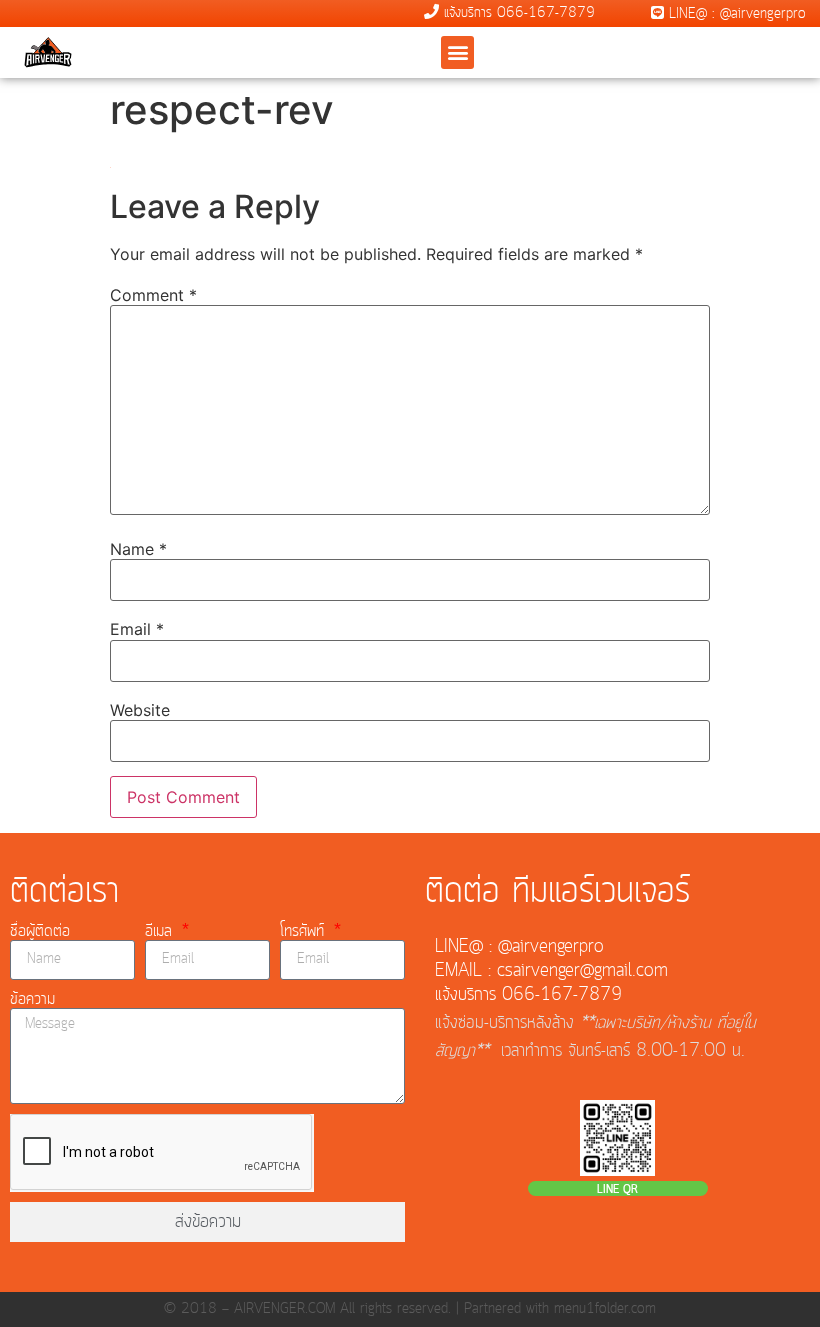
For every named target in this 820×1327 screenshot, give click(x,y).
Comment (153, 295)
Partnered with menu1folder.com (560, 1309)
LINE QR (617, 1190)
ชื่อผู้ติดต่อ (40, 931)
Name (138, 549)
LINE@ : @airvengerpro (735, 14)
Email (137, 629)
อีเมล (161, 931)
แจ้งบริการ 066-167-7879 (517, 13)
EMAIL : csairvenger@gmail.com (551, 971)
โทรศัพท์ (305, 931)
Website (140, 710)
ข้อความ (32, 999)
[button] (457, 52)
